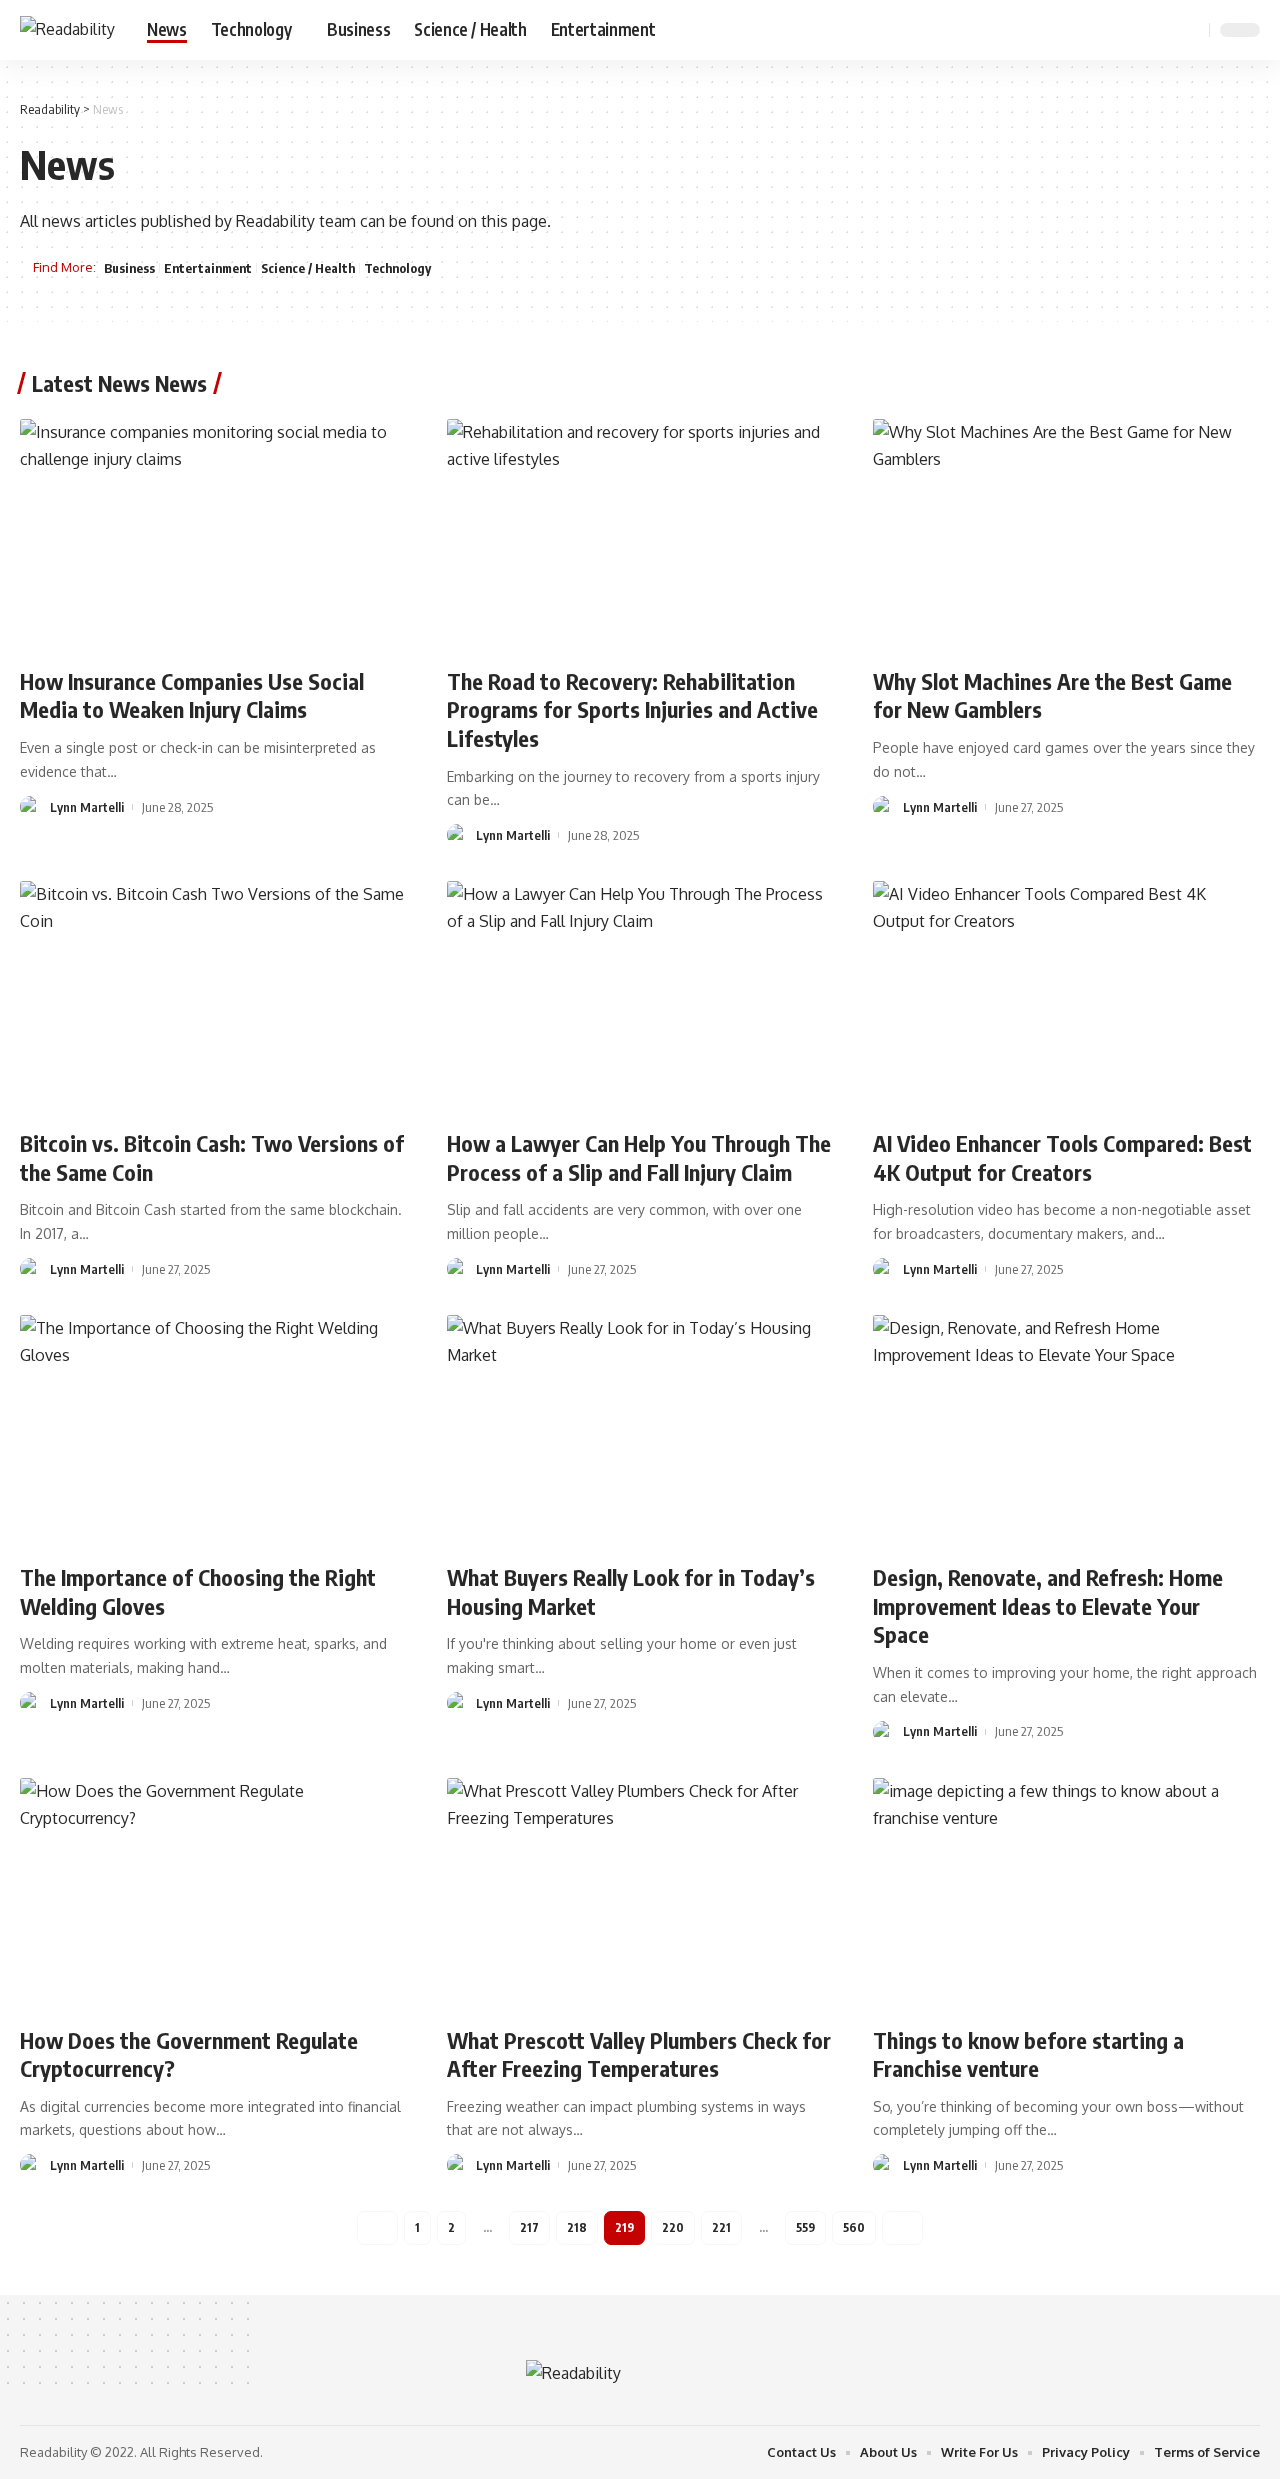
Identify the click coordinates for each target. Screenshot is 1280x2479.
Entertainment (208, 268)
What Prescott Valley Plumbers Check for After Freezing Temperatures (639, 2054)
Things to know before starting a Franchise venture (1028, 2054)
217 (529, 2227)
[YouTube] (1140, 29)
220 (673, 2227)
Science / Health (308, 268)
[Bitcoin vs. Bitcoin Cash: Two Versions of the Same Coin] (213, 997)
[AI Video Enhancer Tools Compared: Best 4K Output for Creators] (1066, 997)
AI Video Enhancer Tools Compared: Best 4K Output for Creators (1062, 1157)
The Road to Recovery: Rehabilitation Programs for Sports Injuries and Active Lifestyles (632, 709)
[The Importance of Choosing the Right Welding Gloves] (213, 1431)
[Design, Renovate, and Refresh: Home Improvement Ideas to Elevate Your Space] (1066, 1431)
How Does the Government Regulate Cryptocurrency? (189, 2054)
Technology (397, 268)
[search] (1191, 30)
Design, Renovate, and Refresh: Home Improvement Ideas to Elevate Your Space (1048, 1605)
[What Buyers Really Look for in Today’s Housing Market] (640, 1431)
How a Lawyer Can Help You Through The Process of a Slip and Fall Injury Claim (639, 1157)
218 (577, 2227)
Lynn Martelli (87, 807)
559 (805, 2227)
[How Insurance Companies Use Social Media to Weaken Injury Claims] (213, 535)
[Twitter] (1118, 29)
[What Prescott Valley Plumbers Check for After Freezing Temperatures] (640, 1894)
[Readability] (67, 29)
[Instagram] (1162, 29)
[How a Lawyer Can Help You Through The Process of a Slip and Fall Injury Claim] (640, 997)
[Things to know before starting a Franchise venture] (1066, 1894)
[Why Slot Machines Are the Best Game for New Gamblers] (1066, 535)
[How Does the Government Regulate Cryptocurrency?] (213, 1894)
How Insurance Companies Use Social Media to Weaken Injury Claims (192, 695)
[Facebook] (1096, 29)
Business (129, 268)
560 (854, 2227)
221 (721, 2227)
